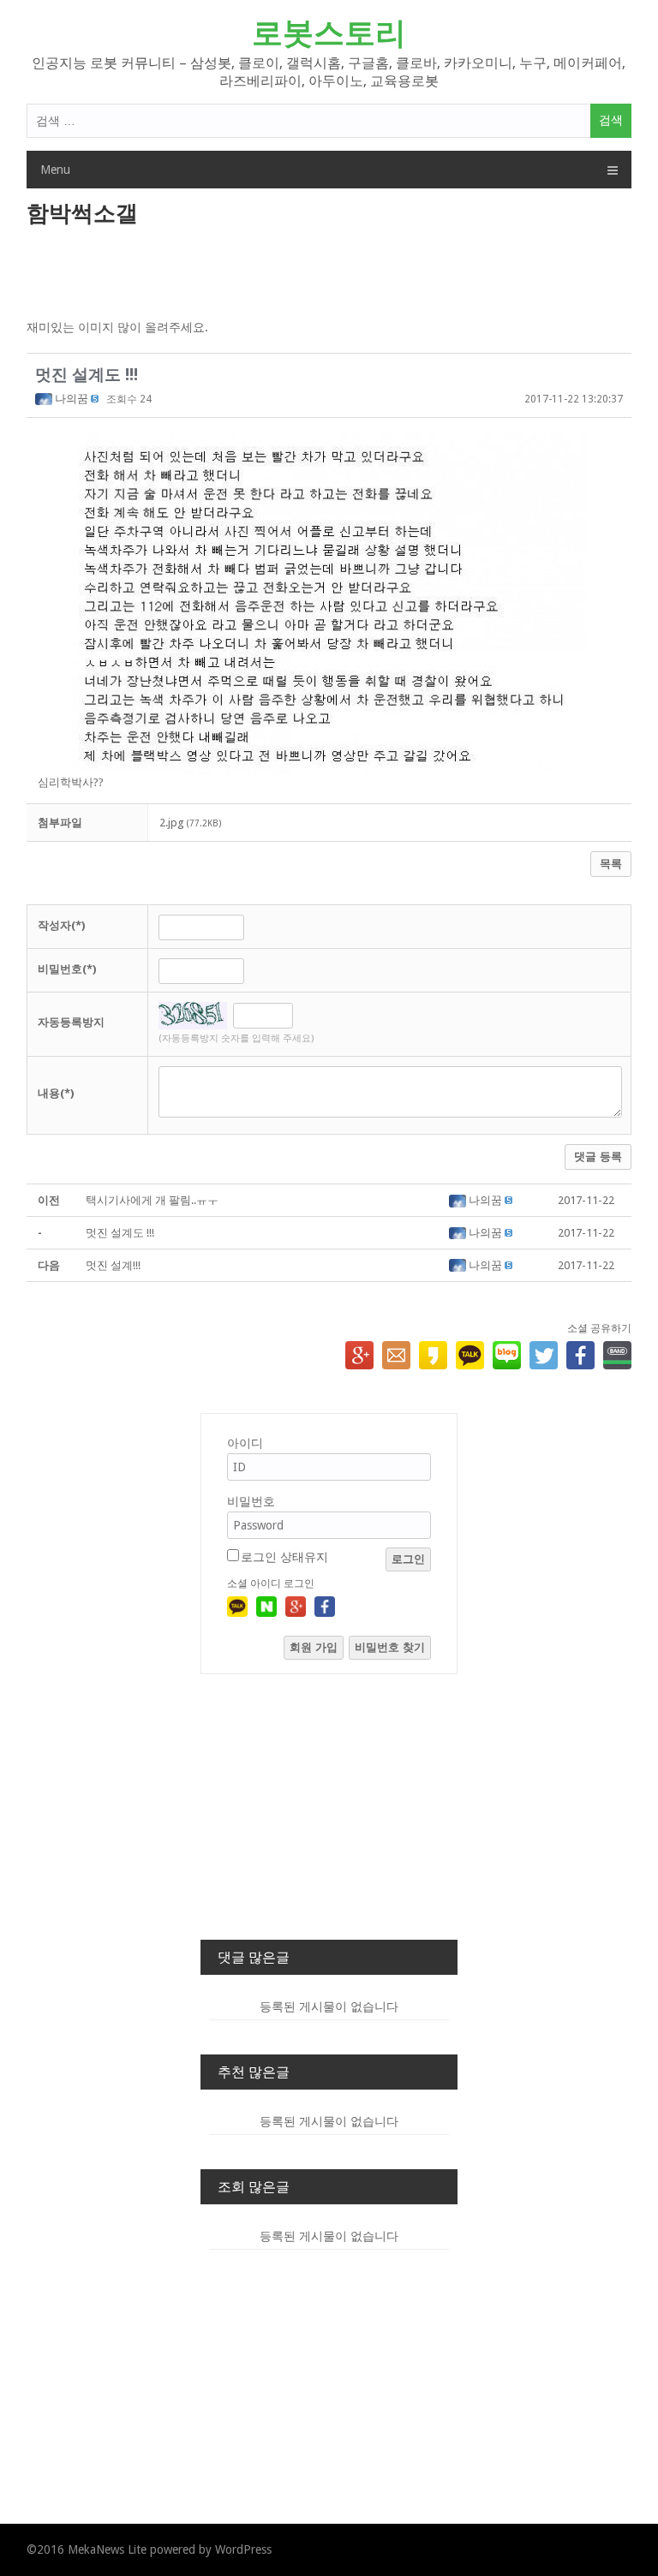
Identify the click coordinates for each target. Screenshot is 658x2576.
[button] (45, 399)
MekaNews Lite (107, 2549)
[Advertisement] (329, 274)
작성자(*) (61, 925)
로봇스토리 (329, 33)
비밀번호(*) (67, 969)
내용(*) (56, 1093)
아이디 (245, 1443)
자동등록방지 (71, 1022)
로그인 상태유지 (284, 1557)
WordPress (243, 2549)
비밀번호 (251, 1501)
